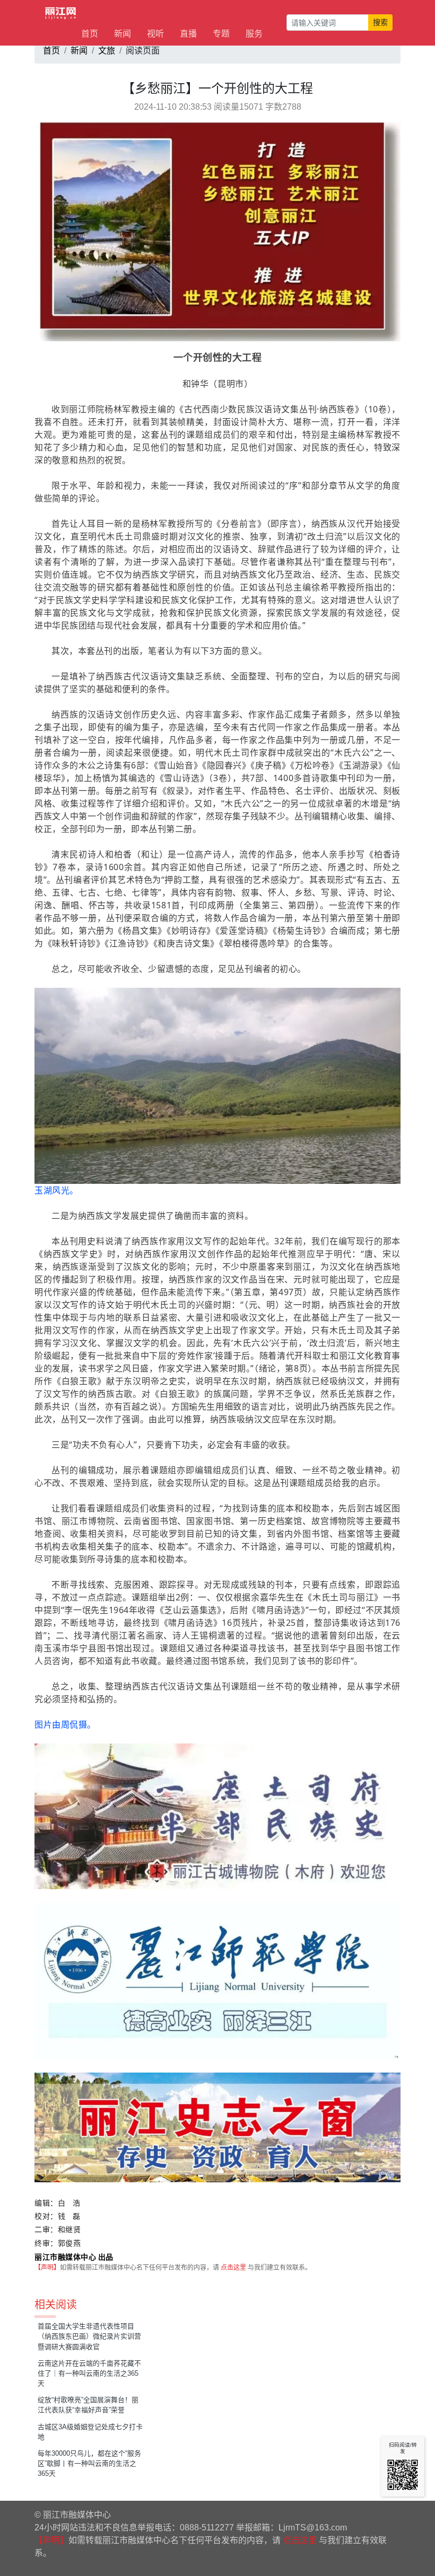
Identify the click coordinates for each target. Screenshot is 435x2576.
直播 (188, 34)
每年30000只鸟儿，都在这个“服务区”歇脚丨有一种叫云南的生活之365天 (89, 2463)
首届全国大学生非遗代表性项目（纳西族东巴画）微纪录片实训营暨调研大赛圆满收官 (89, 2336)
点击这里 (233, 2268)
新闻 (123, 34)
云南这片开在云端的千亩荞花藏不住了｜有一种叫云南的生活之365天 (89, 2373)
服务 (254, 34)
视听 (155, 34)
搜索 (380, 22)
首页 (90, 34)
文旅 (107, 51)
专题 (221, 34)
